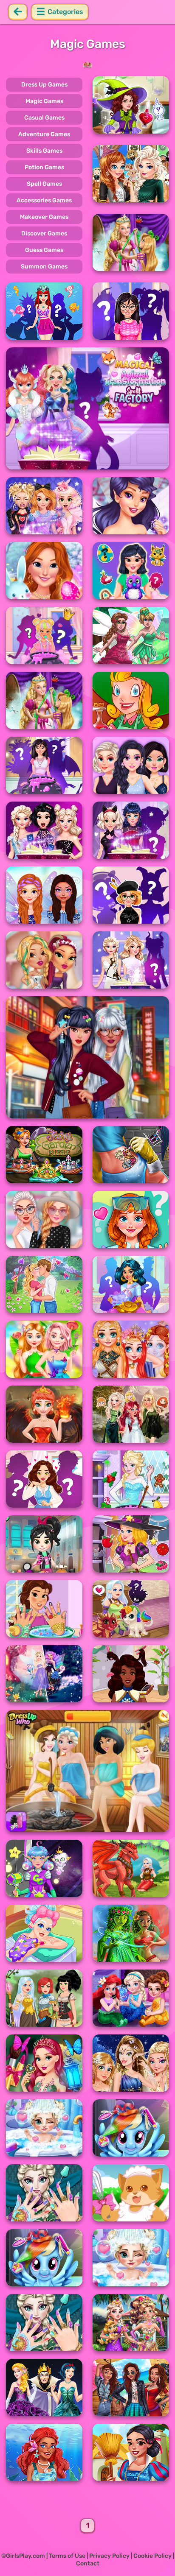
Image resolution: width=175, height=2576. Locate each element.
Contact (88, 2563)
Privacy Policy (109, 2556)
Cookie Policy (152, 2556)
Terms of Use (67, 2556)
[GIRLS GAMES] (87, 65)
